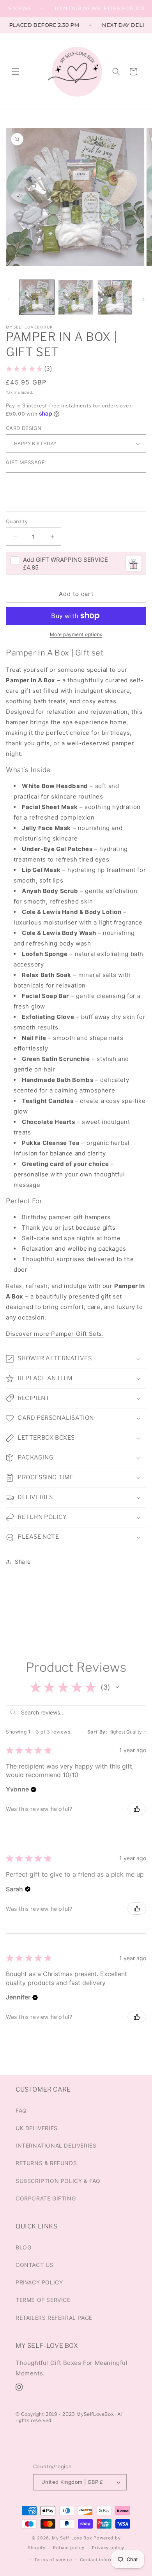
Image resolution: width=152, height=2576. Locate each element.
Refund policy (69, 2548)
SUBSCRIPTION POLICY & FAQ (58, 2181)
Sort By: (97, 1732)
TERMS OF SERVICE (43, 2300)
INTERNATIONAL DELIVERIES (56, 2145)
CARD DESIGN (24, 428)
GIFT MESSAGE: (26, 462)
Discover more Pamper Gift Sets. (55, 1334)
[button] (16, 72)
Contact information (103, 2560)
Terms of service (53, 2560)
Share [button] (23, 1562)
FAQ (21, 2110)
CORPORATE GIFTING (46, 2198)
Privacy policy (108, 2548)
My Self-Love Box (72, 2538)
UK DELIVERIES (37, 2128)
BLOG (23, 2247)
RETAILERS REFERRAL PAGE (54, 2318)
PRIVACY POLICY (39, 2282)
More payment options (76, 634)
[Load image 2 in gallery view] (76, 297)
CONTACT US (34, 2265)
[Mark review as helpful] (137, 1809)
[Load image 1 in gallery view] (37, 297)
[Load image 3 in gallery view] (115, 297)
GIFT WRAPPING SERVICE (65, 560)
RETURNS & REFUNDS (46, 2163)
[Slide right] (143, 299)
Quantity (17, 521)
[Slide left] (9, 299)
